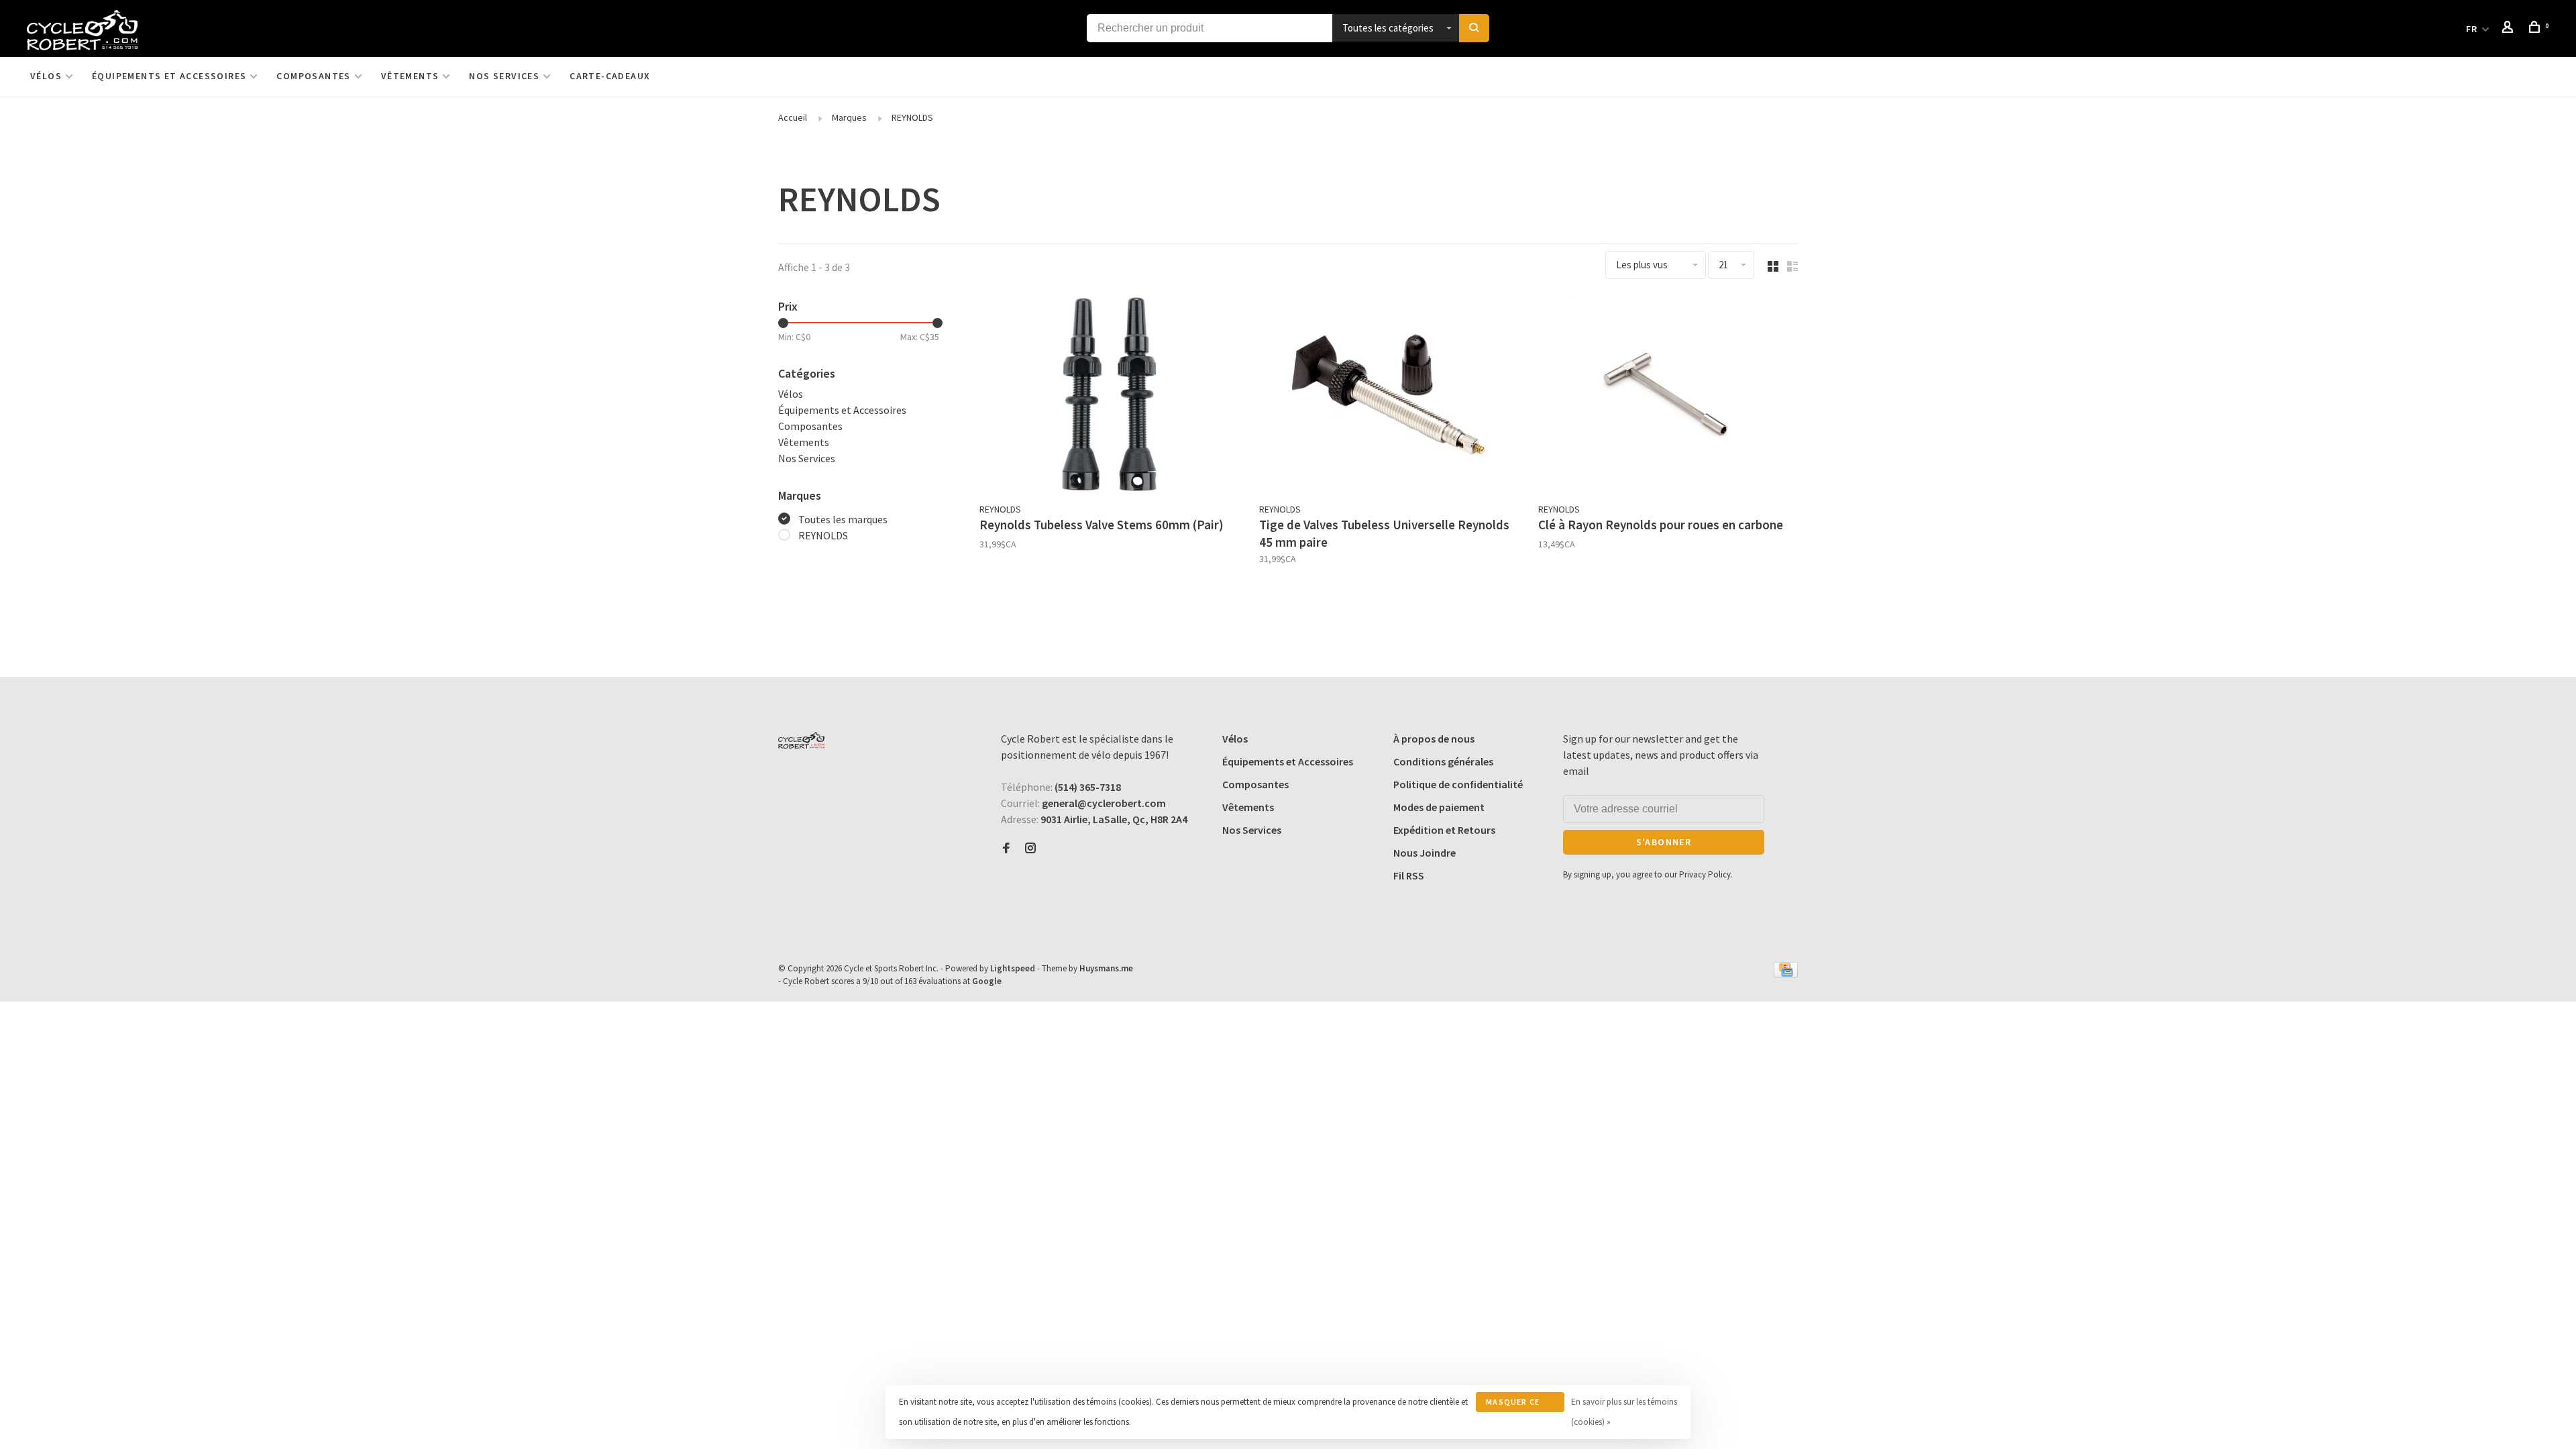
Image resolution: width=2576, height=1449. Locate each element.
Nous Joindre (1425, 853)
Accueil (793, 117)
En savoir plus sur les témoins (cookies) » (1624, 1412)
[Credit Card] (1786, 973)
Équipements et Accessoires (169, 76)
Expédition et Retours (1444, 830)
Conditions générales (1443, 761)
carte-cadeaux (610, 76)
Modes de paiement (1439, 807)
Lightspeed (1013, 968)
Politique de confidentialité (1458, 784)
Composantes (313, 76)
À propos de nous (1434, 739)
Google (987, 981)
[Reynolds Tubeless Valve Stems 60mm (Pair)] (1109, 396)
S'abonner (1664, 842)
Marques (849, 117)
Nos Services (504, 76)
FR (2472, 29)
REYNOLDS (912, 117)
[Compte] (2510, 29)
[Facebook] (1006, 849)
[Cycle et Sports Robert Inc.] (801, 740)
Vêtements (410, 76)
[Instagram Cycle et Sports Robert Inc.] (1030, 849)
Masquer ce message (1513, 1404)
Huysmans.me (1106, 968)
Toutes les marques (843, 519)
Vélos (46, 76)
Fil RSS (1409, 875)
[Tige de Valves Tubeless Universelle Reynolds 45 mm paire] (1389, 396)
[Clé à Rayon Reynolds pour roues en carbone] (1668, 396)
